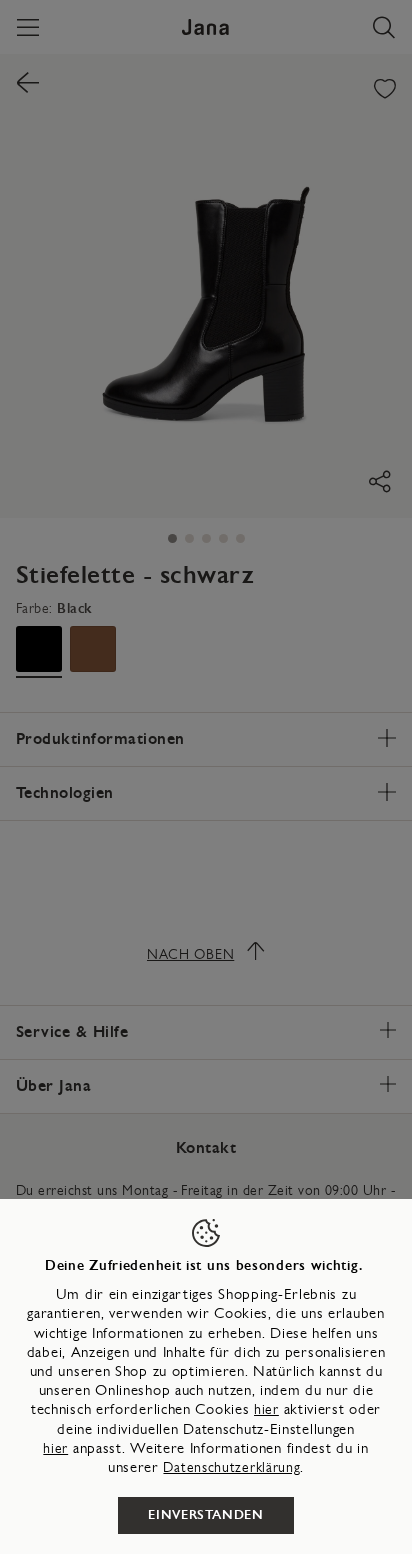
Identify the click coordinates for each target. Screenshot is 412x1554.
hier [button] (55, 1448)
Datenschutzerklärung (231, 1467)
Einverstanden (205, 1515)
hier (266, 1409)
